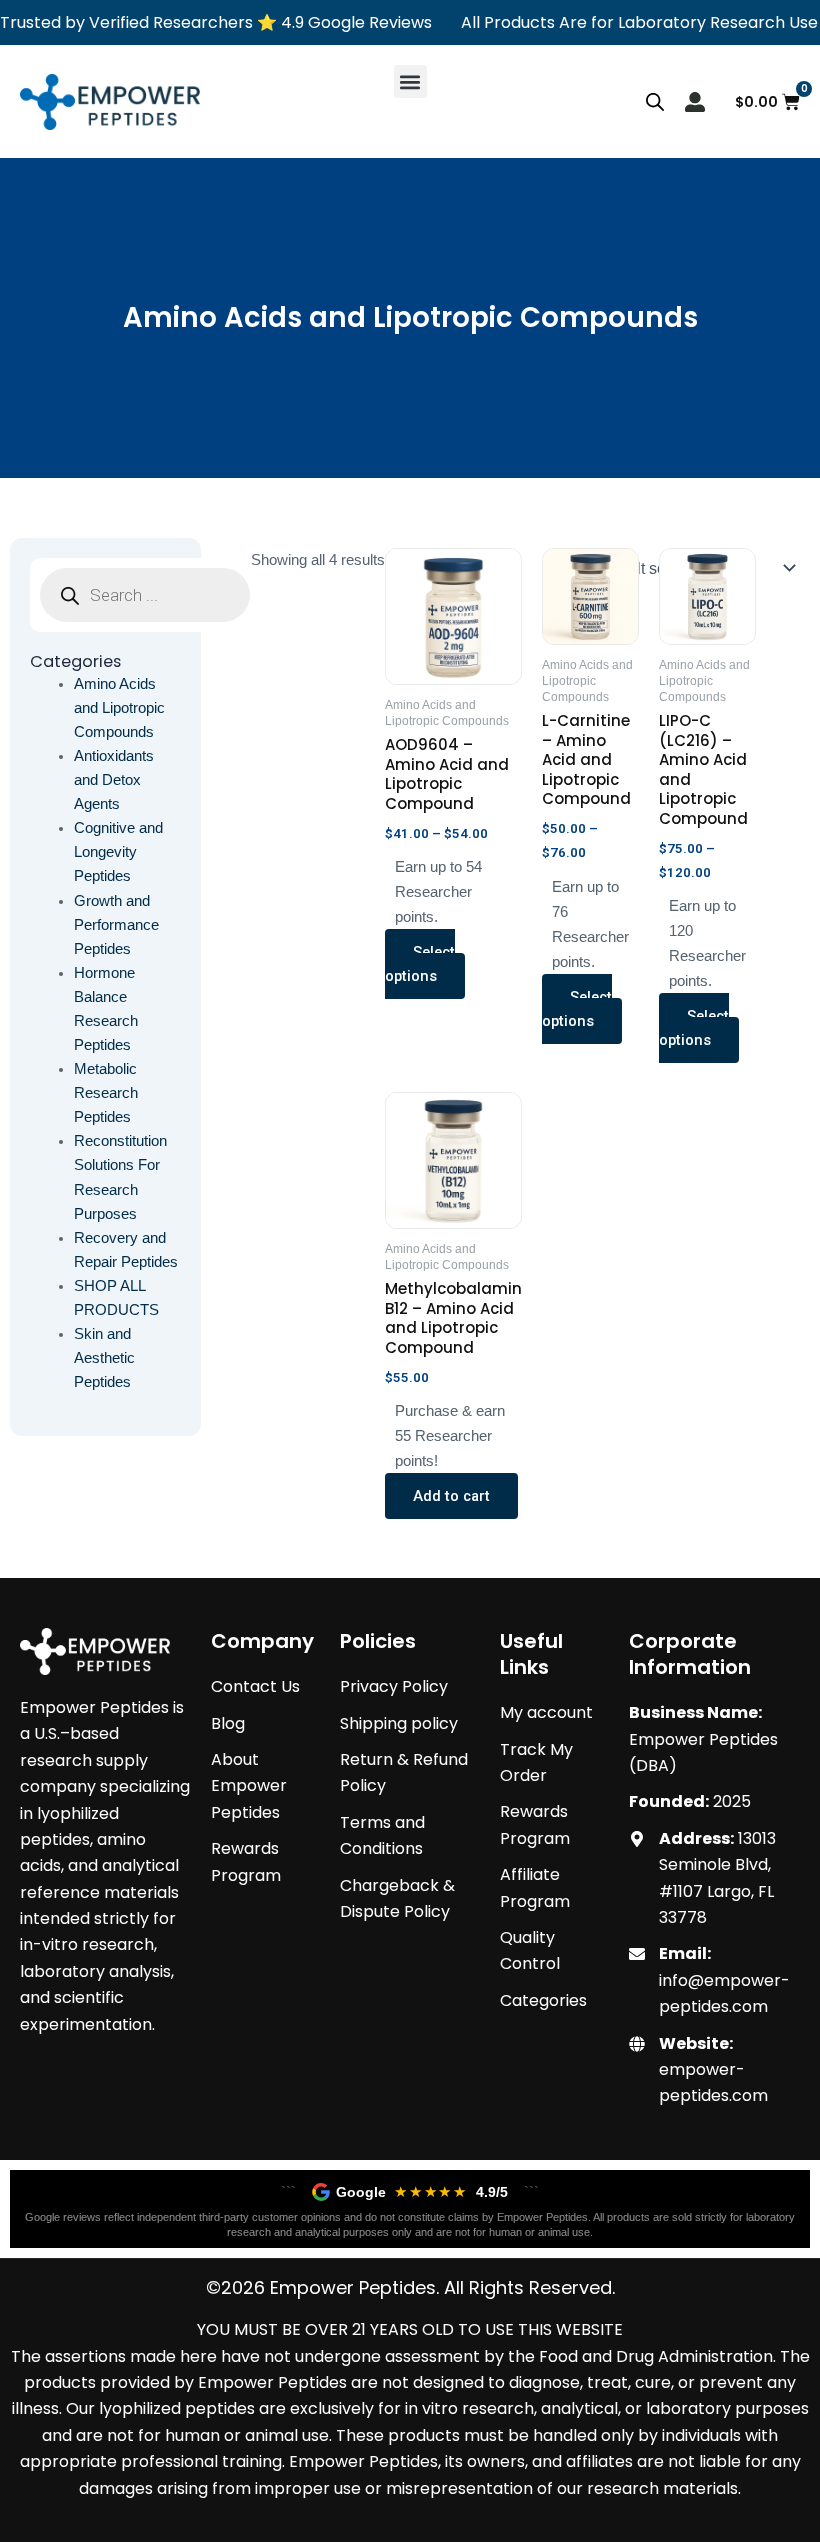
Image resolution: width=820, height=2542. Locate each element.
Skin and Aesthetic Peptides (104, 1358)
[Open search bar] (655, 102)
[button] (410, 81)
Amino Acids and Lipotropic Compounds (119, 708)
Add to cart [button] (451, 1496)
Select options (420, 964)
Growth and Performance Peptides (116, 925)
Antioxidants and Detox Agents (114, 780)
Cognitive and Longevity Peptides (118, 852)
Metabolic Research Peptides (106, 1093)
